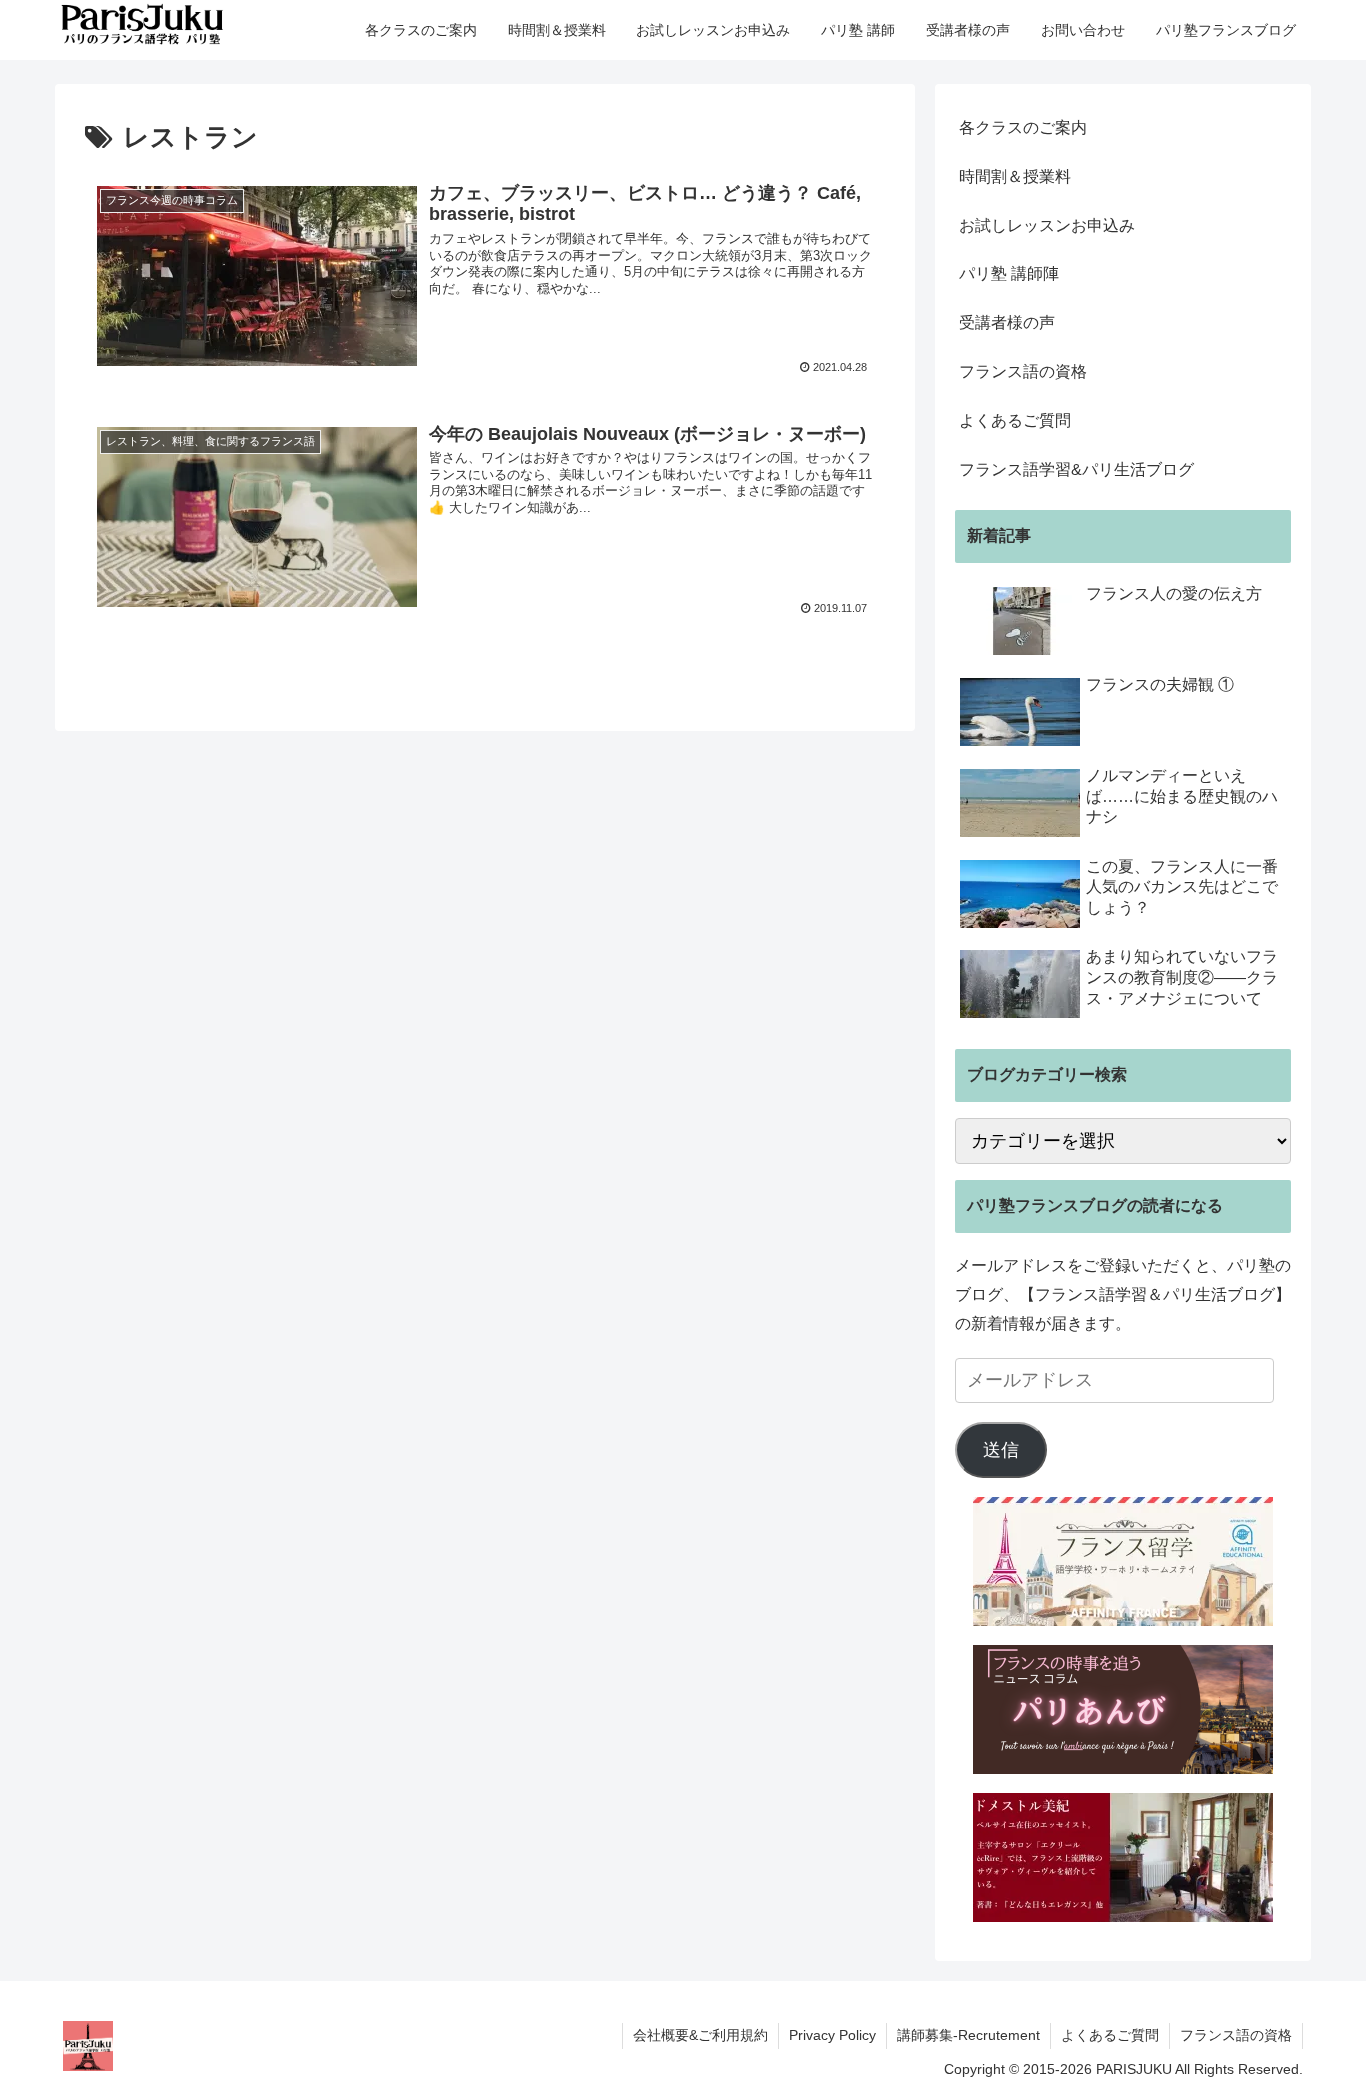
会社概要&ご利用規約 (700, 2035)
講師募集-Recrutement (968, 2035)
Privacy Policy (832, 2035)
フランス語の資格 (1023, 371)
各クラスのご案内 (1023, 127)
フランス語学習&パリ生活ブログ (1076, 469)
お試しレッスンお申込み (1047, 225)
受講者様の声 (1007, 322)
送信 (1001, 1450)
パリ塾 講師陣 (1009, 273)
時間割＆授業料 (1015, 176)
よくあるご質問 (1015, 420)
